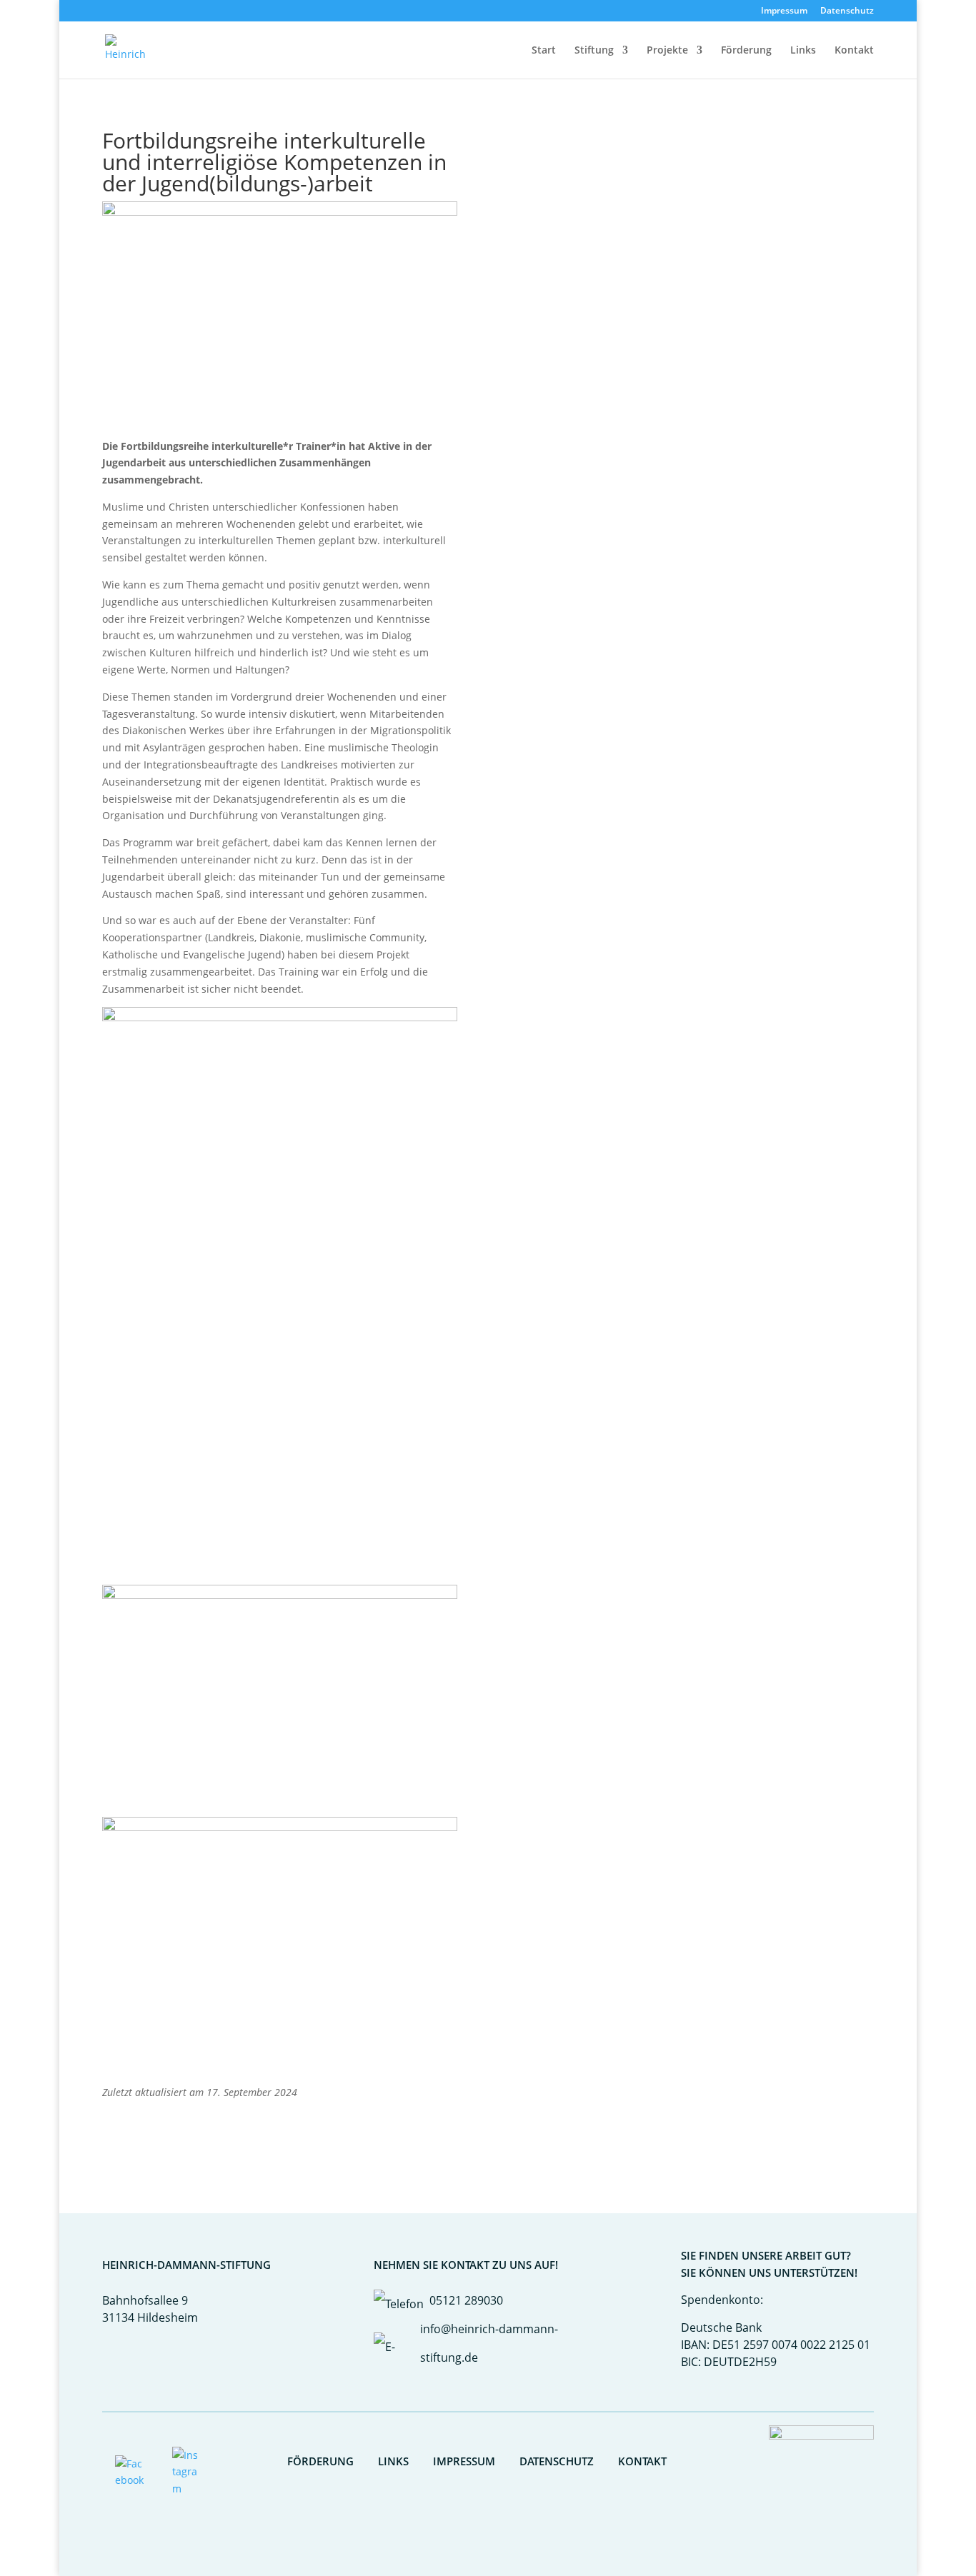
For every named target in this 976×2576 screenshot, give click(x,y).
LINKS (393, 2461)
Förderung (746, 51)
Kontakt (854, 51)
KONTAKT (642, 2461)
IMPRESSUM (464, 2461)
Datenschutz (847, 11)
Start (544, 51)
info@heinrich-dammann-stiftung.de (489, 2343)
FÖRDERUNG (320, 2461)
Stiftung (594, 51)
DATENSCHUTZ (557, 2461)
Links (803, 51)
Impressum (784, 11)
